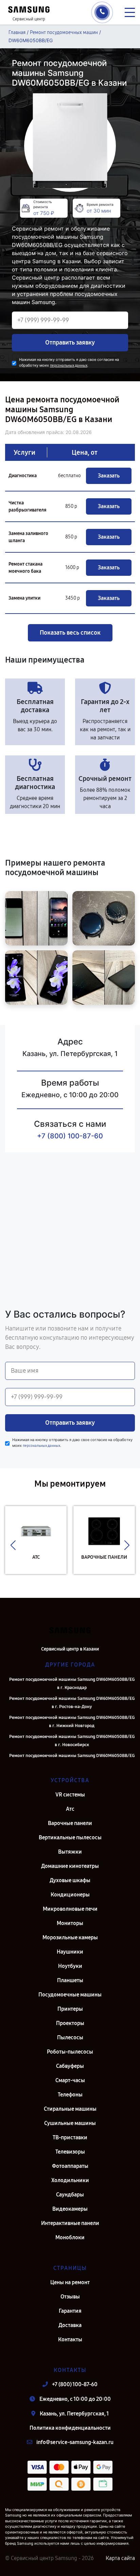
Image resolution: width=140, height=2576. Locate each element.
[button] (13, 1545)
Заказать (109, 476)
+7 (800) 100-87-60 (70, 1136)
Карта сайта (120, 2558)
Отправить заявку (70, 342)
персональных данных (69, 365)
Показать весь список (70, 633)
